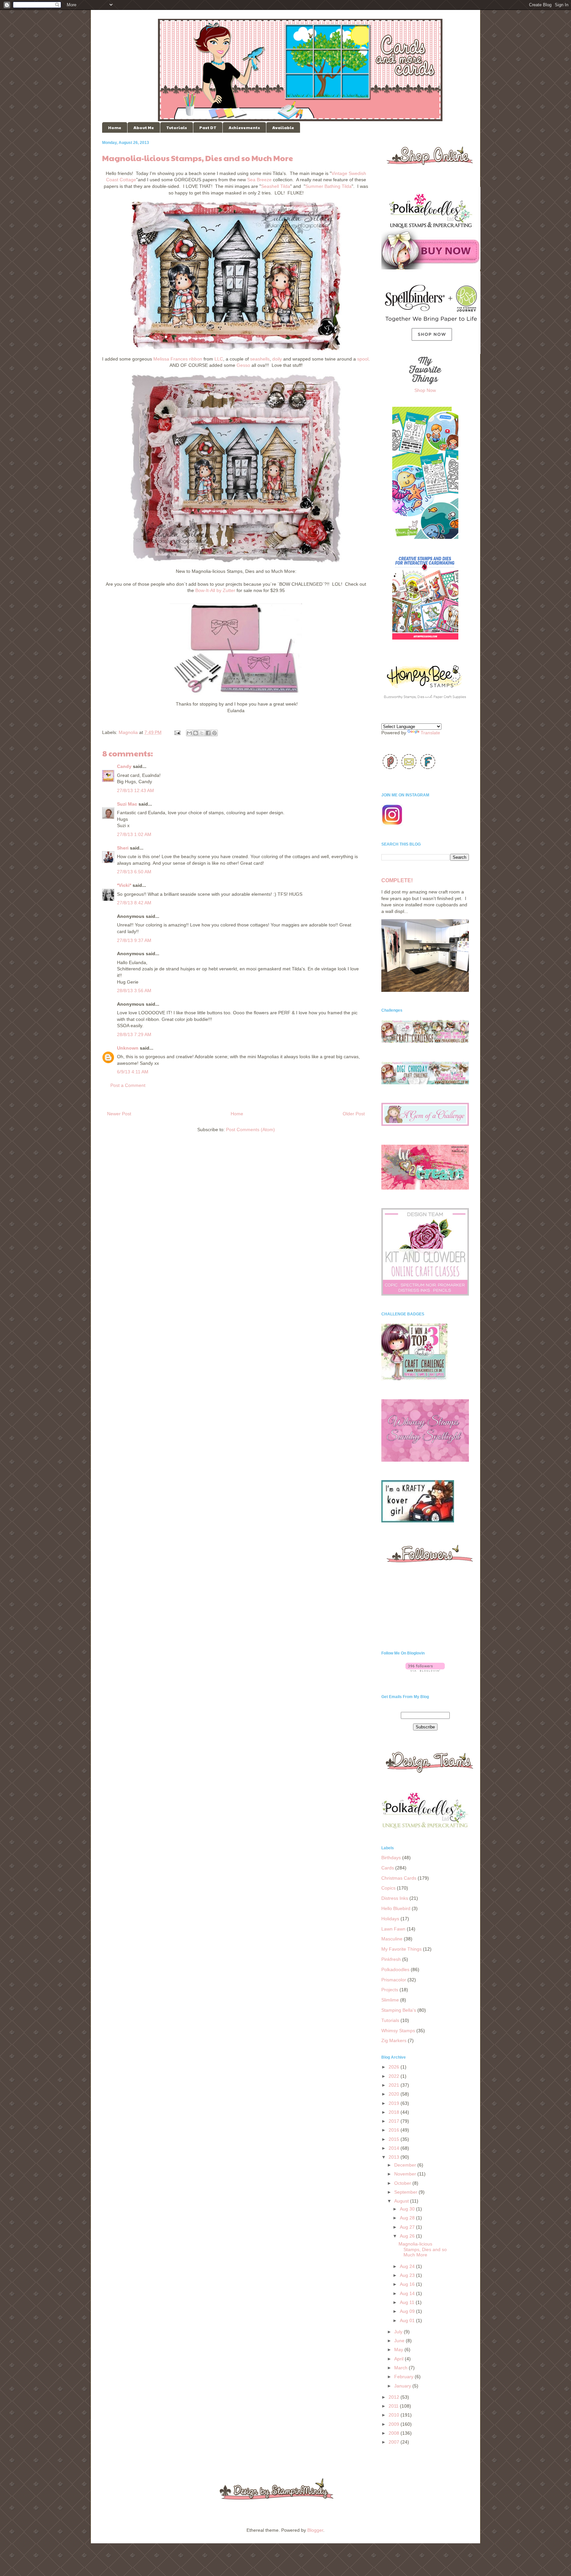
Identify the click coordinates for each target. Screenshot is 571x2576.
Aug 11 (408, 2302)
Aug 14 (408, 2293)
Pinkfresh (391, 1959)
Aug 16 (408, 2284)
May (399, 2350)
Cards (388, 1868)
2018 (395, 2112)
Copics (388, 1888)
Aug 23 (408, 2275)
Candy (124, 766)
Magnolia (128, 732)
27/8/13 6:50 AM (134, 872)
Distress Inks (395, 1898)
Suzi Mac (127, 804)
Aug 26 (408, 2236)
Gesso (243, 365)
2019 (395, 2103)
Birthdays (391, 1858)
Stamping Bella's (399, 2010)
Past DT (208, 127)
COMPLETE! (397, 880)
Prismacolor (394, 1980)
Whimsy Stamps (398, 2031)
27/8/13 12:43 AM (135, 790)
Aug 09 (408, 2311)
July (399, 2332)
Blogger (315, 2530)
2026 (395, 2067)
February (404, 2377)
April (400, 2359)
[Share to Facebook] (208, 733)
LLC (219, 359)
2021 (395, 2085)
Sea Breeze (259, 180)
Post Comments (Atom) (250, 1130)
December (406, 2165)
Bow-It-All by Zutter (215, 590)
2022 (395, 2076)
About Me (144, 127)
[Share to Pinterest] (214, 733)
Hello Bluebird (396, 1908)
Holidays (390, 1919)
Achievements (244, 127)
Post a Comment (128, 1085)
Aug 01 (408, 2320)
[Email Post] (177, 732)
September (406, 2192)
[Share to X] (202, 733)
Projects (390, 1990)
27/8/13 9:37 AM (134, 940)
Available (283, 127)
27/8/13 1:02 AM (134, 834)
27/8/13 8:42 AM (134, 903)
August (402, 2201)
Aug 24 (408, 2266)
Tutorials (177, 127)
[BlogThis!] (196, 733)
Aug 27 (408, 2227)
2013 (395, 2157)
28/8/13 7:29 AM (134, 1034)
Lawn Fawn (393, 1929)
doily (277, 359)
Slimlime (390, 2000)
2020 (395, 2094)
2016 (395, 2130)
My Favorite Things (401, 1949)
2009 (395, 2424)
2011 (394, 2406)
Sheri (123, 848)
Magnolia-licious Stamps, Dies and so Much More (423, 2249)
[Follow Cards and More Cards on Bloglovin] (425, 1670)
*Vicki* (124, 885)
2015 (395, 2139)
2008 (395, 2433)
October (403, 2183)
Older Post (354, 1114)
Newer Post (119, 1114)
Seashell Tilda (276, 186)
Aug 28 (408, 2218)
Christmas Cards (399, 1878)
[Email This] (189, 733)
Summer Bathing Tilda (328, 186)
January (403, 2386)
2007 (395, 2442)
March (401, 2368)
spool (363, 359)
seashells (260, 359)
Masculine (392, 1939)
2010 (395, 2415)
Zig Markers (394, 2040)
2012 (395, 2397)
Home (115, 127)
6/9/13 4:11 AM (133, 1072)
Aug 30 (408, 2209)
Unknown (128, 1048)
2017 (395, 2121)
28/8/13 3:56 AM (134, 991)
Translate (430, 733)
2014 (395, 2148)
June (400, 2341)
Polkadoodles (395, 1969)
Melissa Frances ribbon (178, 359)
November (406, 2174)
